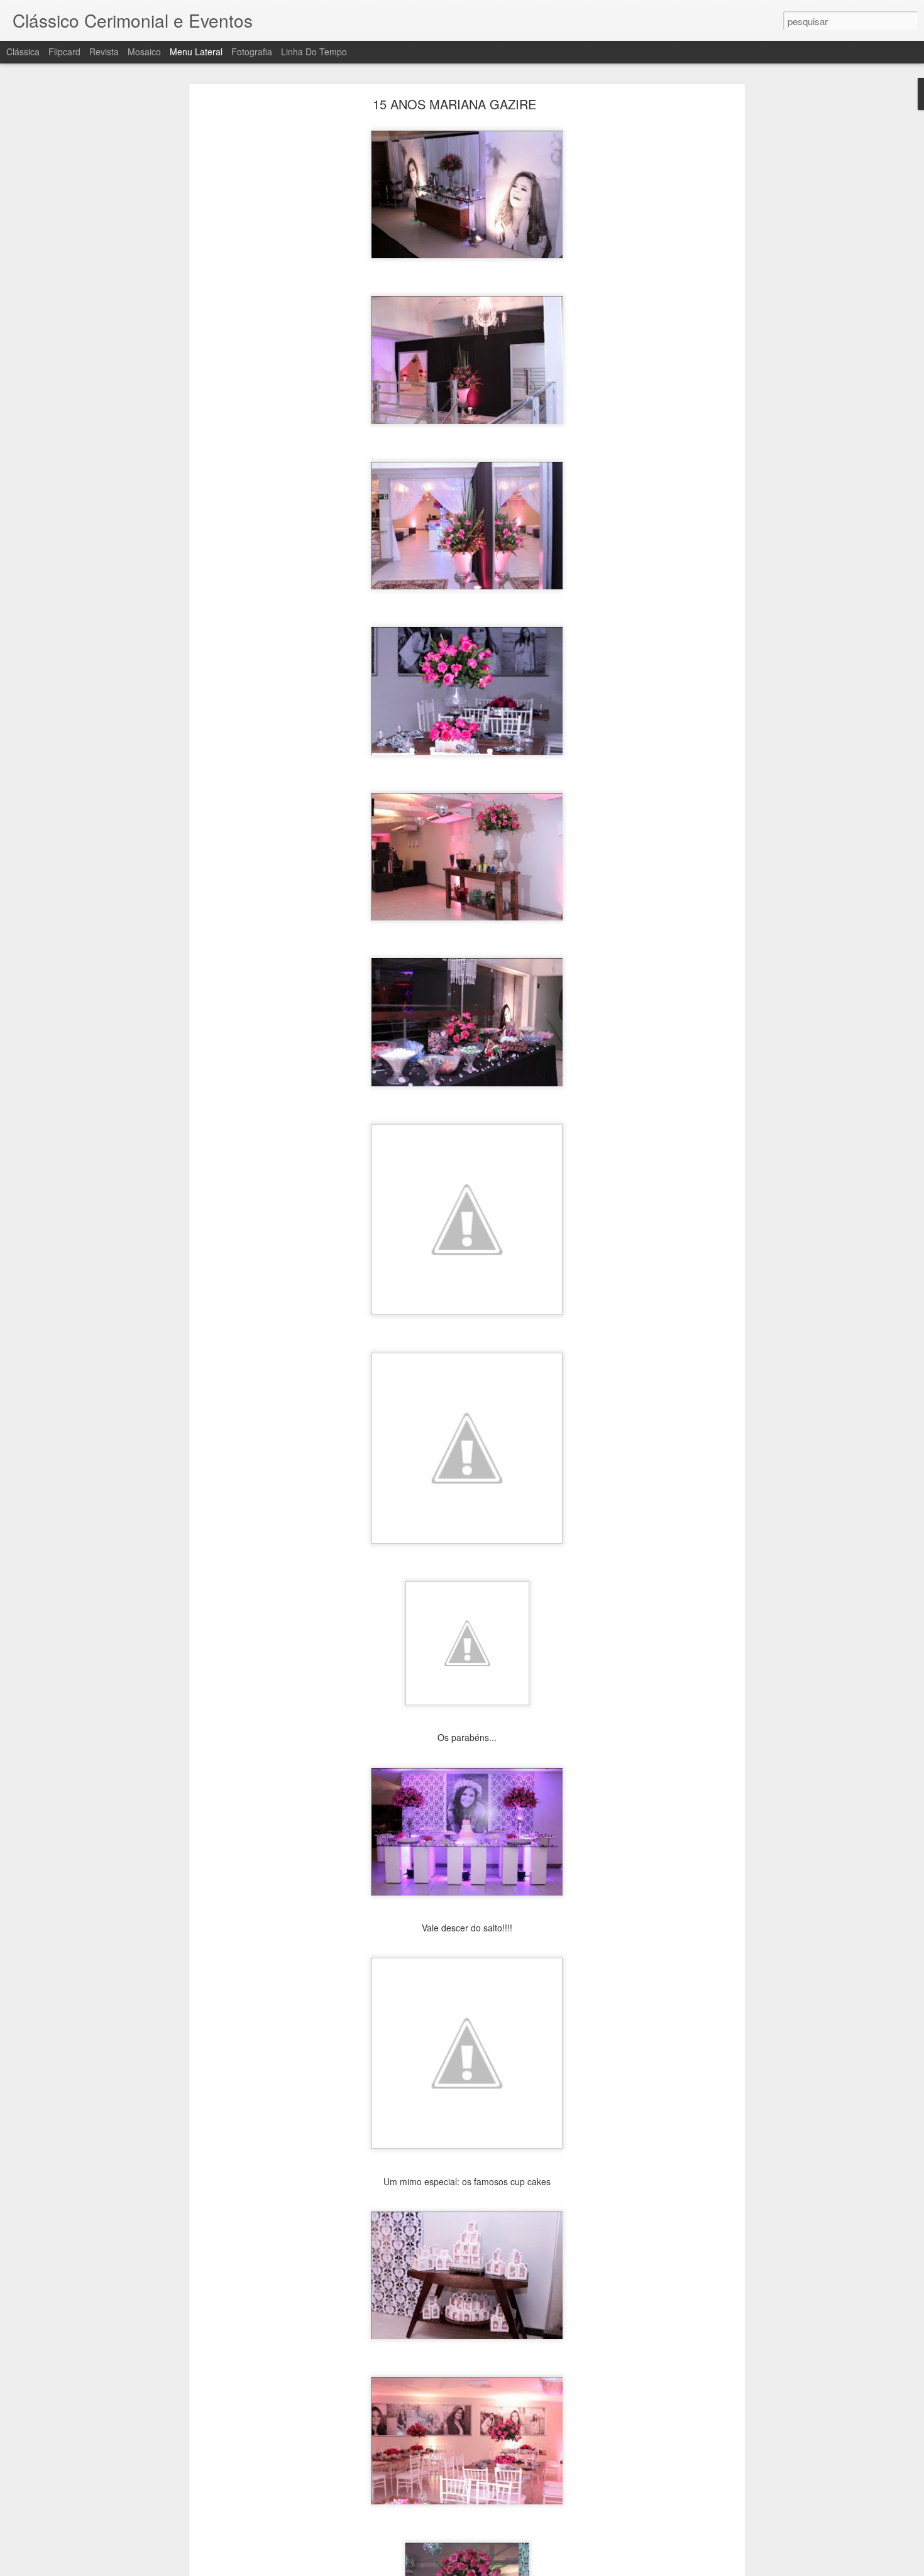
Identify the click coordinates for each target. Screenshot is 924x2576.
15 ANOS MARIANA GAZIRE (454, 104)
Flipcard (64, 52)
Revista (104, 52)
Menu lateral (196, 52)
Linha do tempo (314, 52)
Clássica (23, 52)
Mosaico (144, 52)
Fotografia (252, 52)
